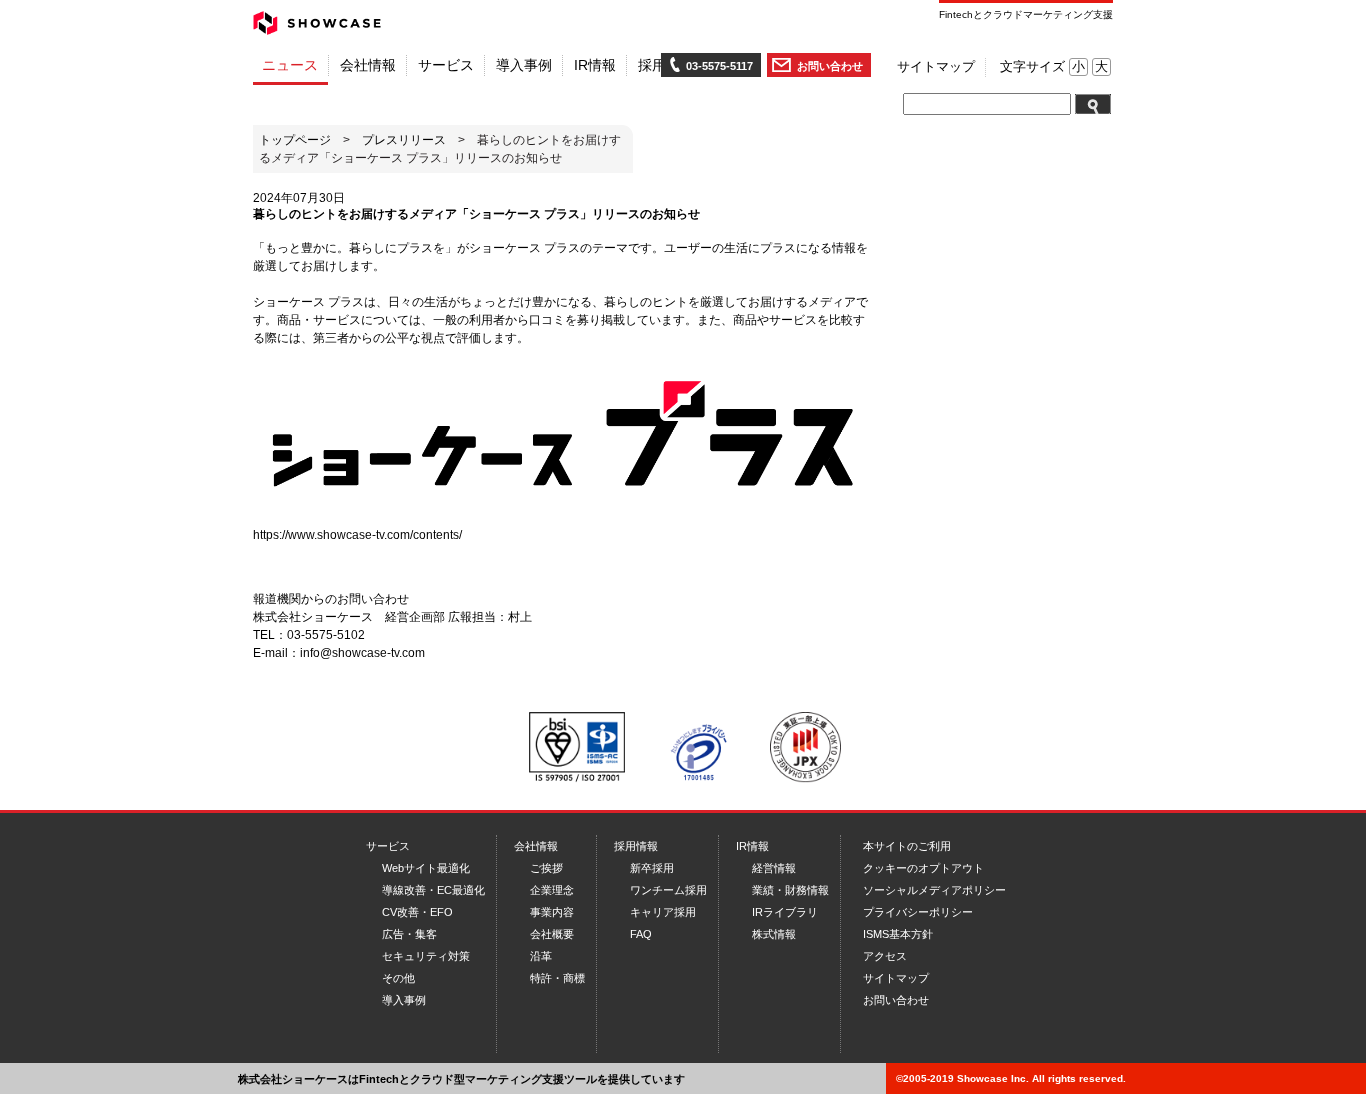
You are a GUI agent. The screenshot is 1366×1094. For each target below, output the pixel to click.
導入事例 (404, 1000)
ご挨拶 (546, 868)
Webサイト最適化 (426, 868)
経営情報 (774, 868)
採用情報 (636, 846)
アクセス (885, 956)
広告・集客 (409, 934)
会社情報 (536, 846)
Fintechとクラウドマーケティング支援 (1026, 14)
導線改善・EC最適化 (433, 890)
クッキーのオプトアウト (923, 868)
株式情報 (774, 934)
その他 (398, 978)
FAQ (641, 934)
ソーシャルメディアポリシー (934, 890)
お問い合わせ (830, 66)
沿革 (541, 956)
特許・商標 (557, 978)
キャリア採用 (663, 912)
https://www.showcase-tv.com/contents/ (357, 535)
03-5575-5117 (719, 66)
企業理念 (552, 890)
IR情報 (752, 846)
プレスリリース (404, 140)
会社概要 (552, 934)
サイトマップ (936, 67)
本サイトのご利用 (907, 846)
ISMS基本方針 (898, 934)
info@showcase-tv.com (362, 653)
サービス (388, 846)
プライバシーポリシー (918, 912)
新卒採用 (652, 868)
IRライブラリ (785, 912)
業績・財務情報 (790, 890)
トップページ (295, 140)
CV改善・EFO (417, 912)
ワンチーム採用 (668, 890)
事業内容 (552, 912)
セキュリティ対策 (426, 956)
